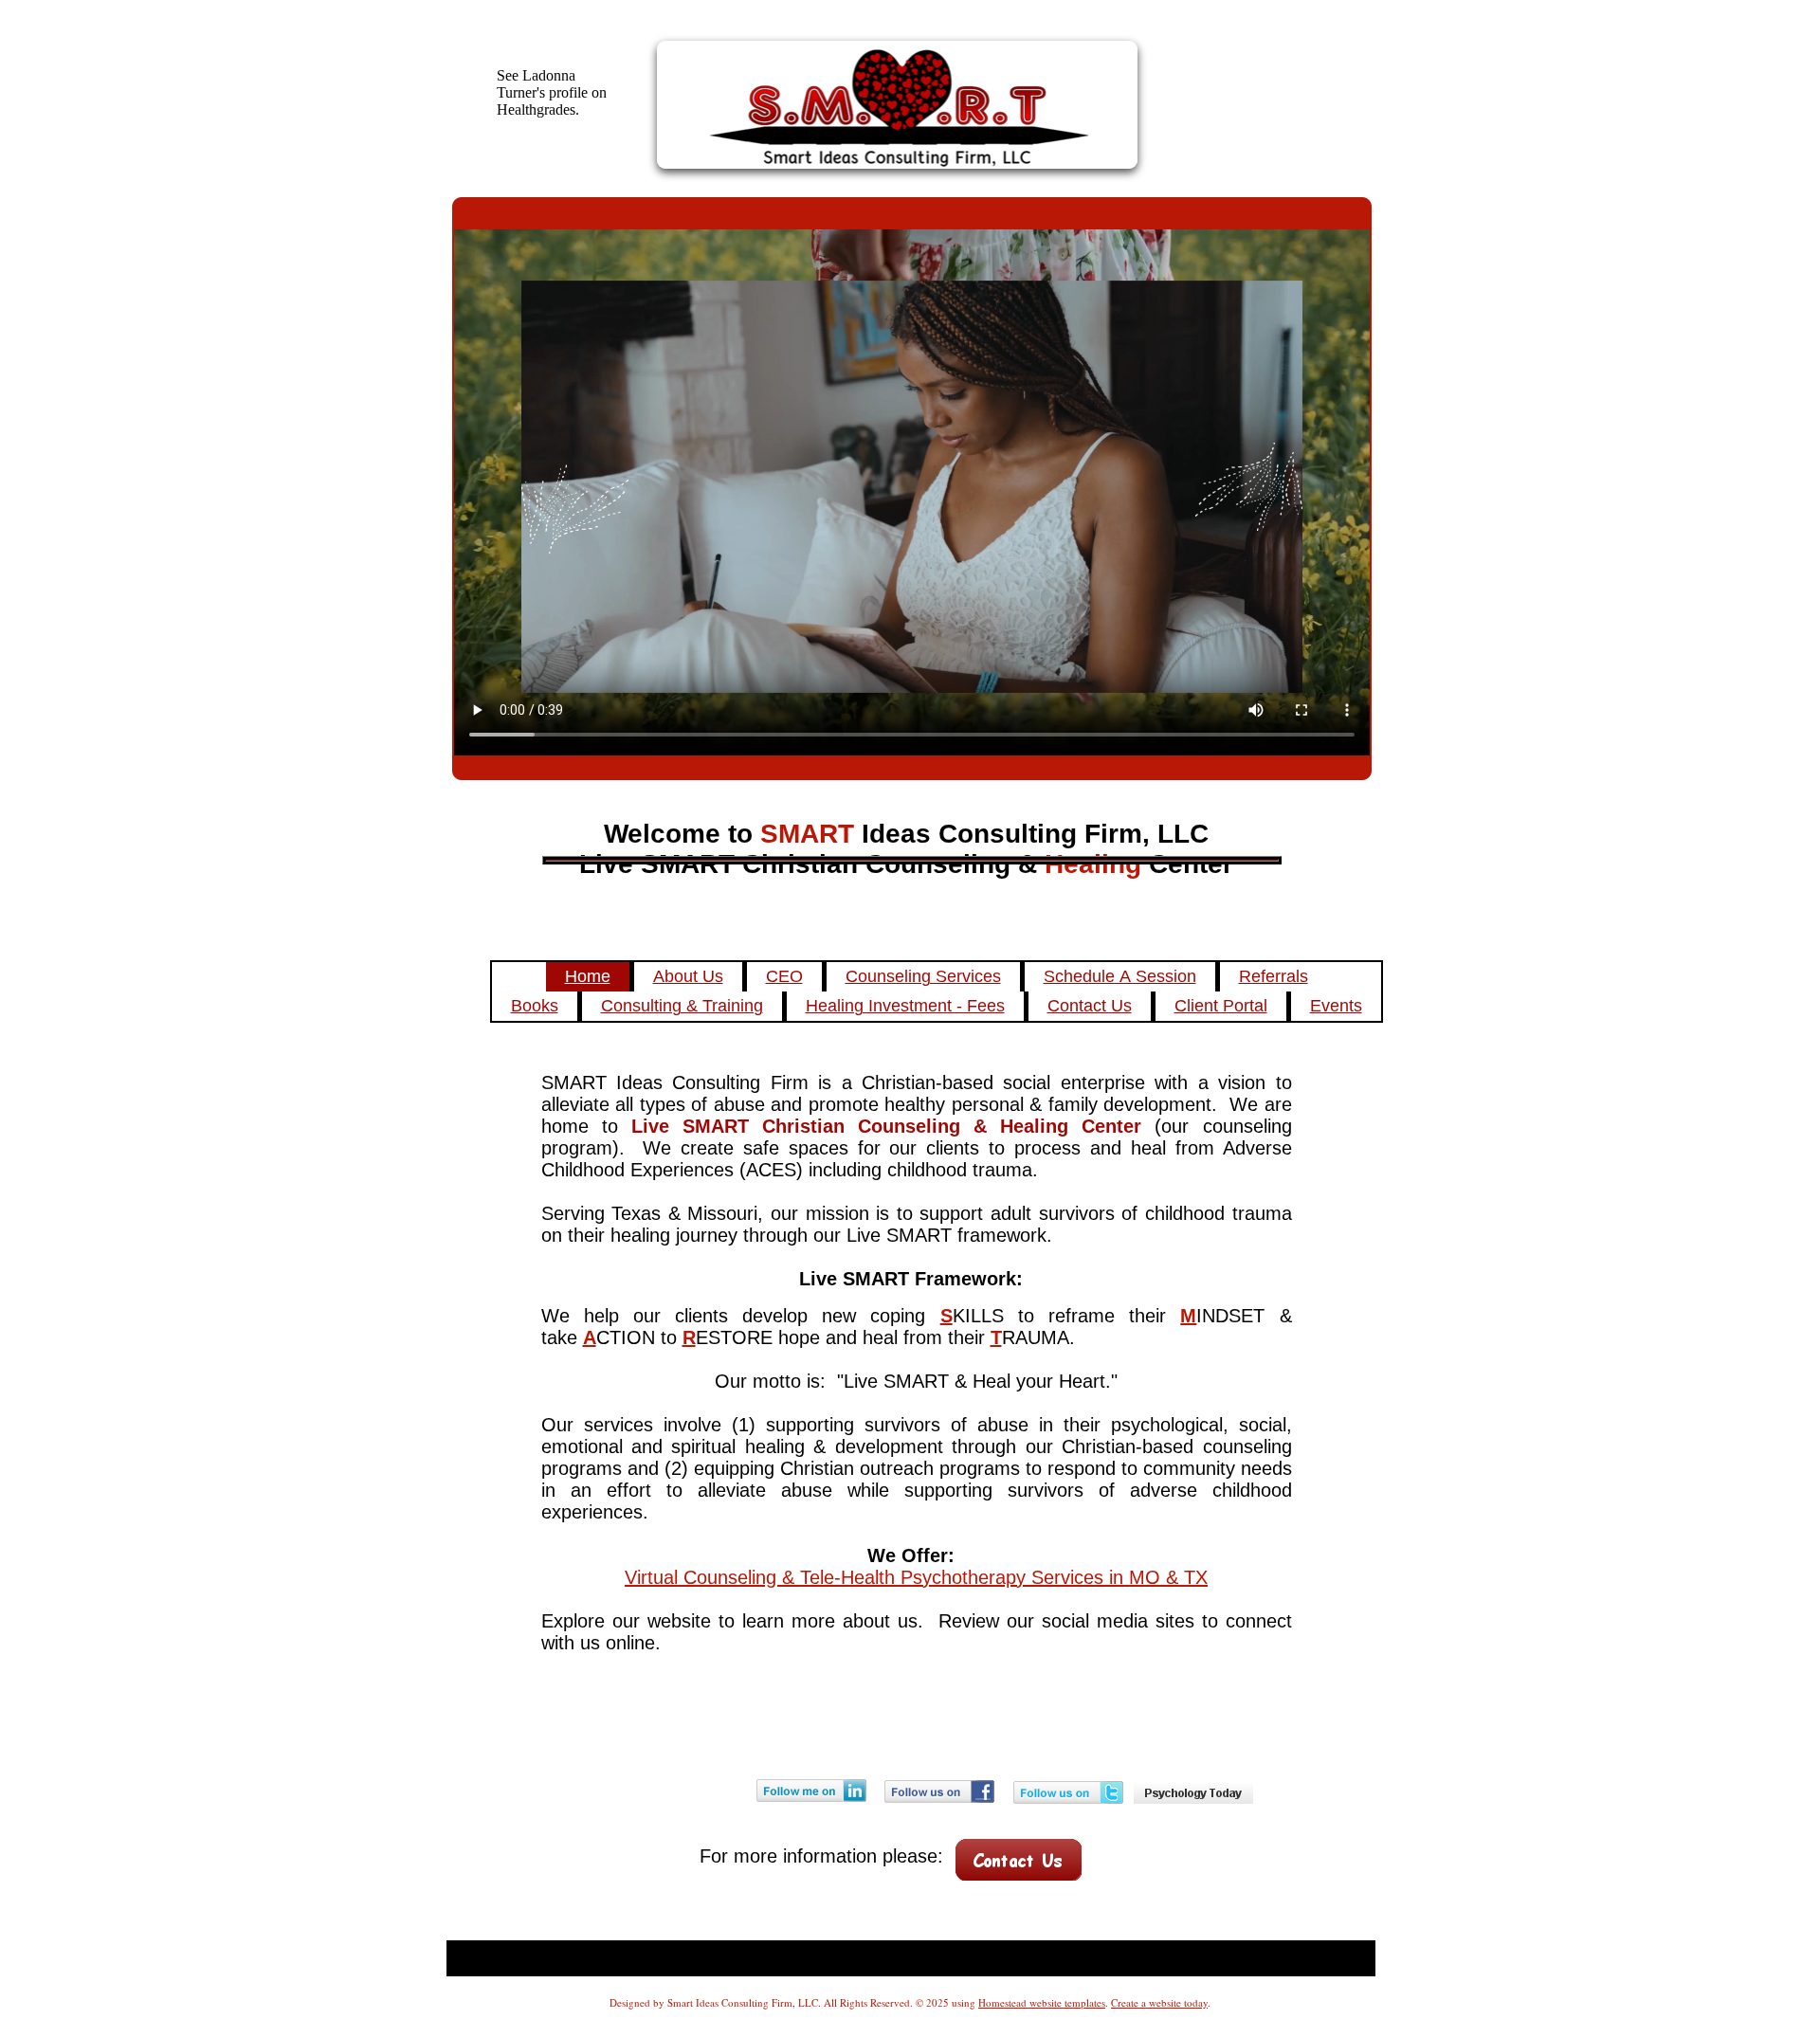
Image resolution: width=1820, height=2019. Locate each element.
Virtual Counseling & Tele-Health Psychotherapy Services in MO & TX (916, 1577)
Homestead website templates (1042, 2002)
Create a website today (1159, 2002)
